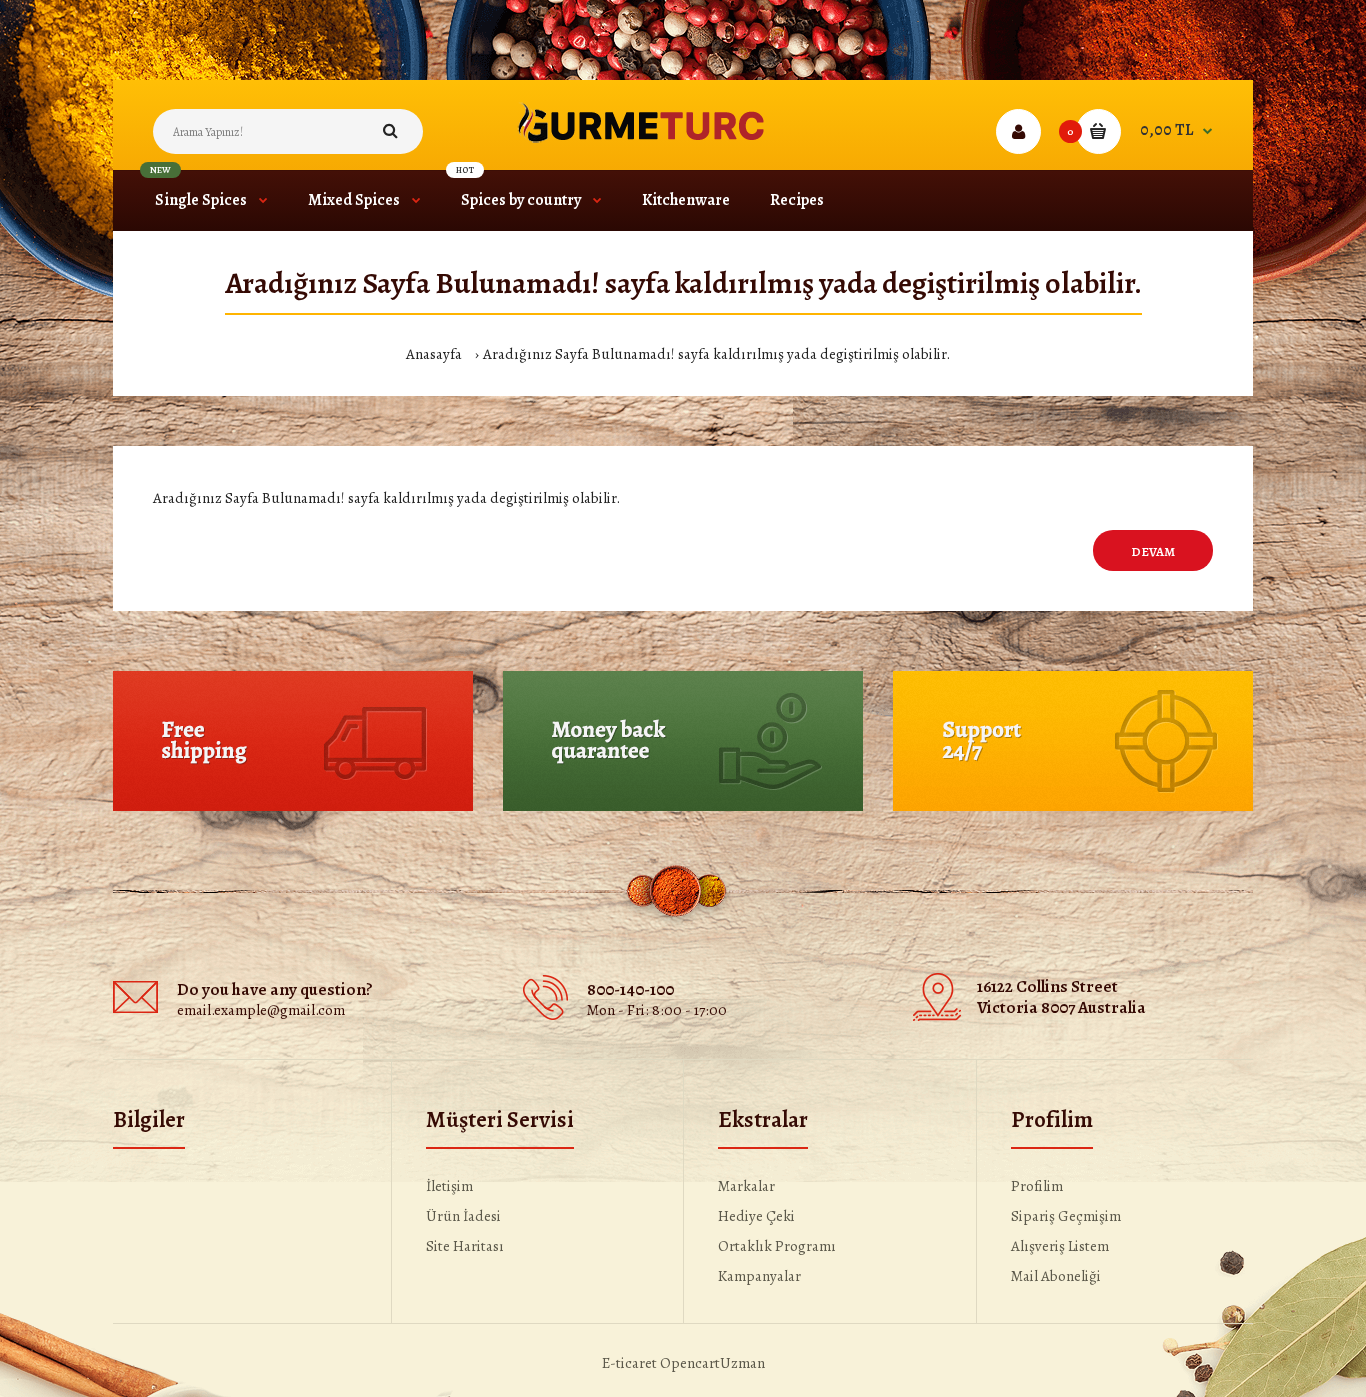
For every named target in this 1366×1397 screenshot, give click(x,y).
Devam (1153, 551)
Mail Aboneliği (1056, 1276)
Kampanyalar (759, 1276)
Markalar (746, 1186)
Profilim (1037, 1186)
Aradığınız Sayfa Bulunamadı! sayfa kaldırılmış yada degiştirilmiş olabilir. (716, 354)
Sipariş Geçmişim (1066, 1216)
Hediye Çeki (756, 1216)
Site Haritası (465, 1246)
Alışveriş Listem (1060, 1246)
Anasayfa (434, 354)
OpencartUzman (712, 1363)
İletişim (449, 1186)
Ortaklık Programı (777, 1246)
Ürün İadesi (463, 1216)
